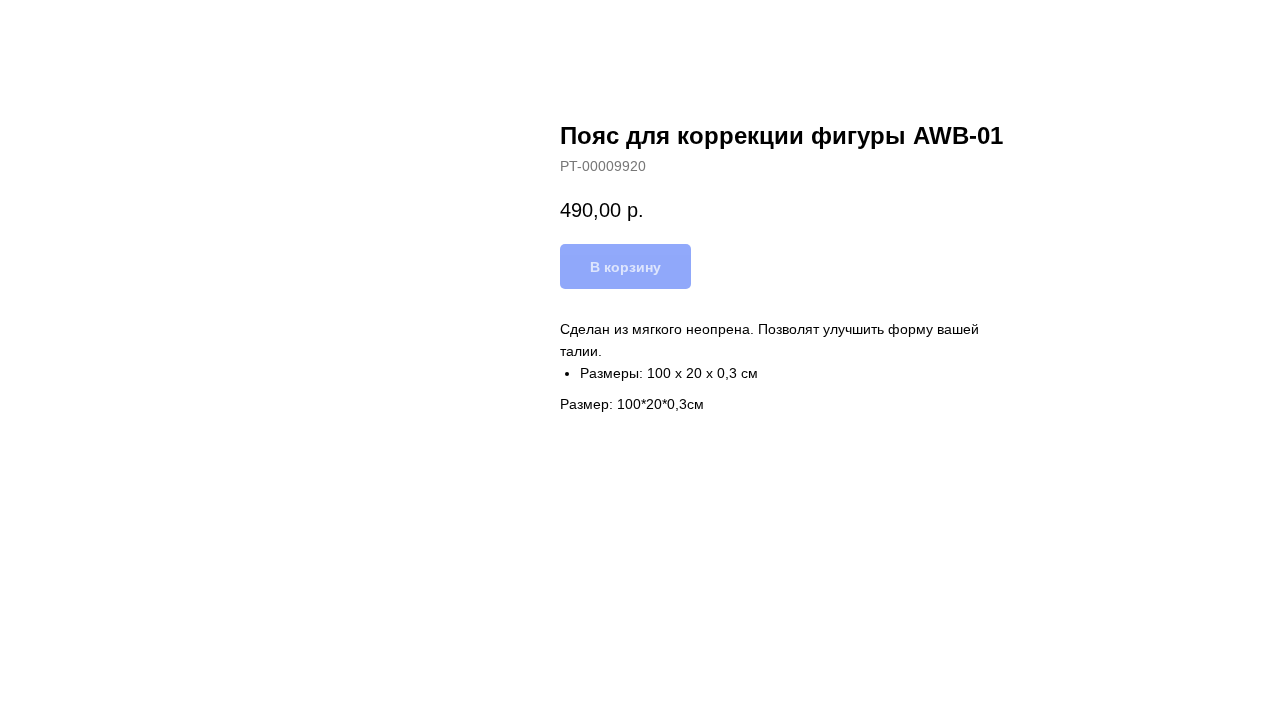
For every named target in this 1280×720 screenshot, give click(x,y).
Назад (58, 30)
